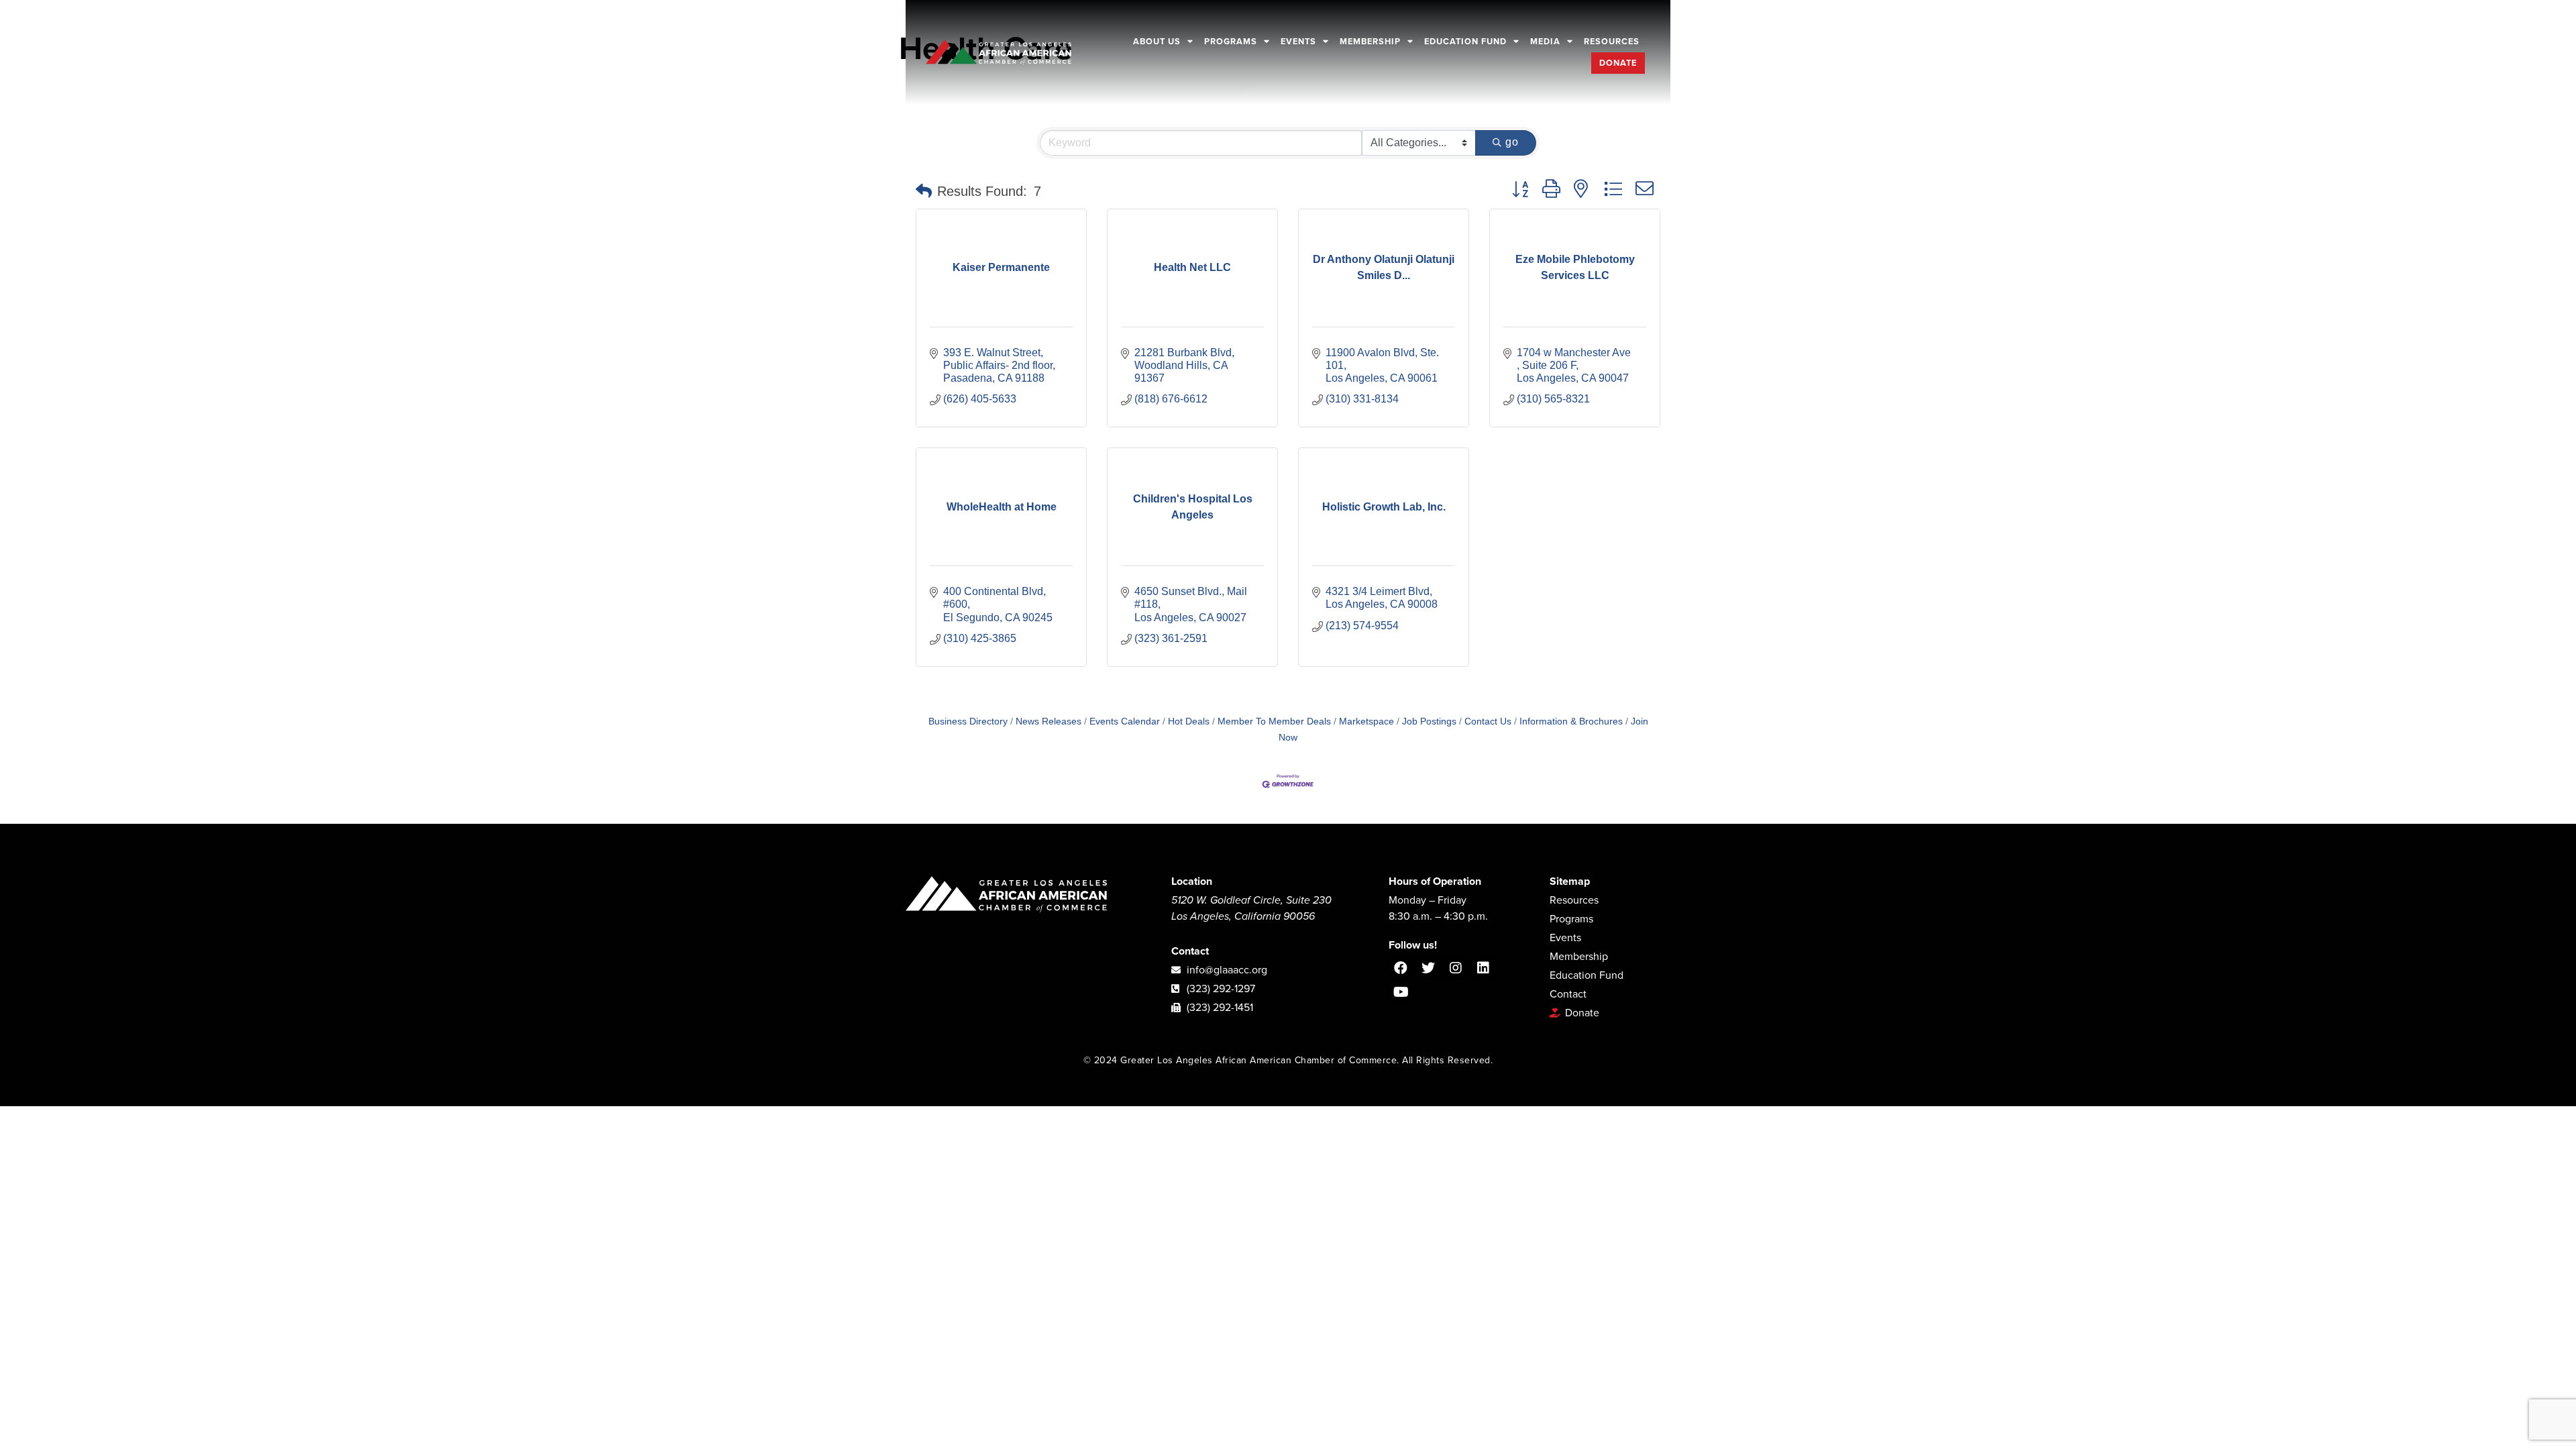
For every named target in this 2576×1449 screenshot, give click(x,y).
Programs (1231, 42)
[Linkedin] (1483, 968)
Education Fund (1465, 42)
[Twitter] (1428, 968)
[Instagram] (1456, 968)
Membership (1370, 42)
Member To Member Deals (1274, 721)
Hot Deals (1189, 721)
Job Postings (1429, 721)
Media (1545, 42)
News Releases (1049, 721)
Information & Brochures (1571, 721)
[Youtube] (1401, 992)
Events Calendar (1125, 721)
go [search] (1512, 142)
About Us (1157, 42)
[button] (924, 191)
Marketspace (1366, 721)
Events (1298, 42)
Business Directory (968, 721)
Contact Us (1488, 721)
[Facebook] (1401, 968)
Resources (1612, 42)
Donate (1618, 63)
